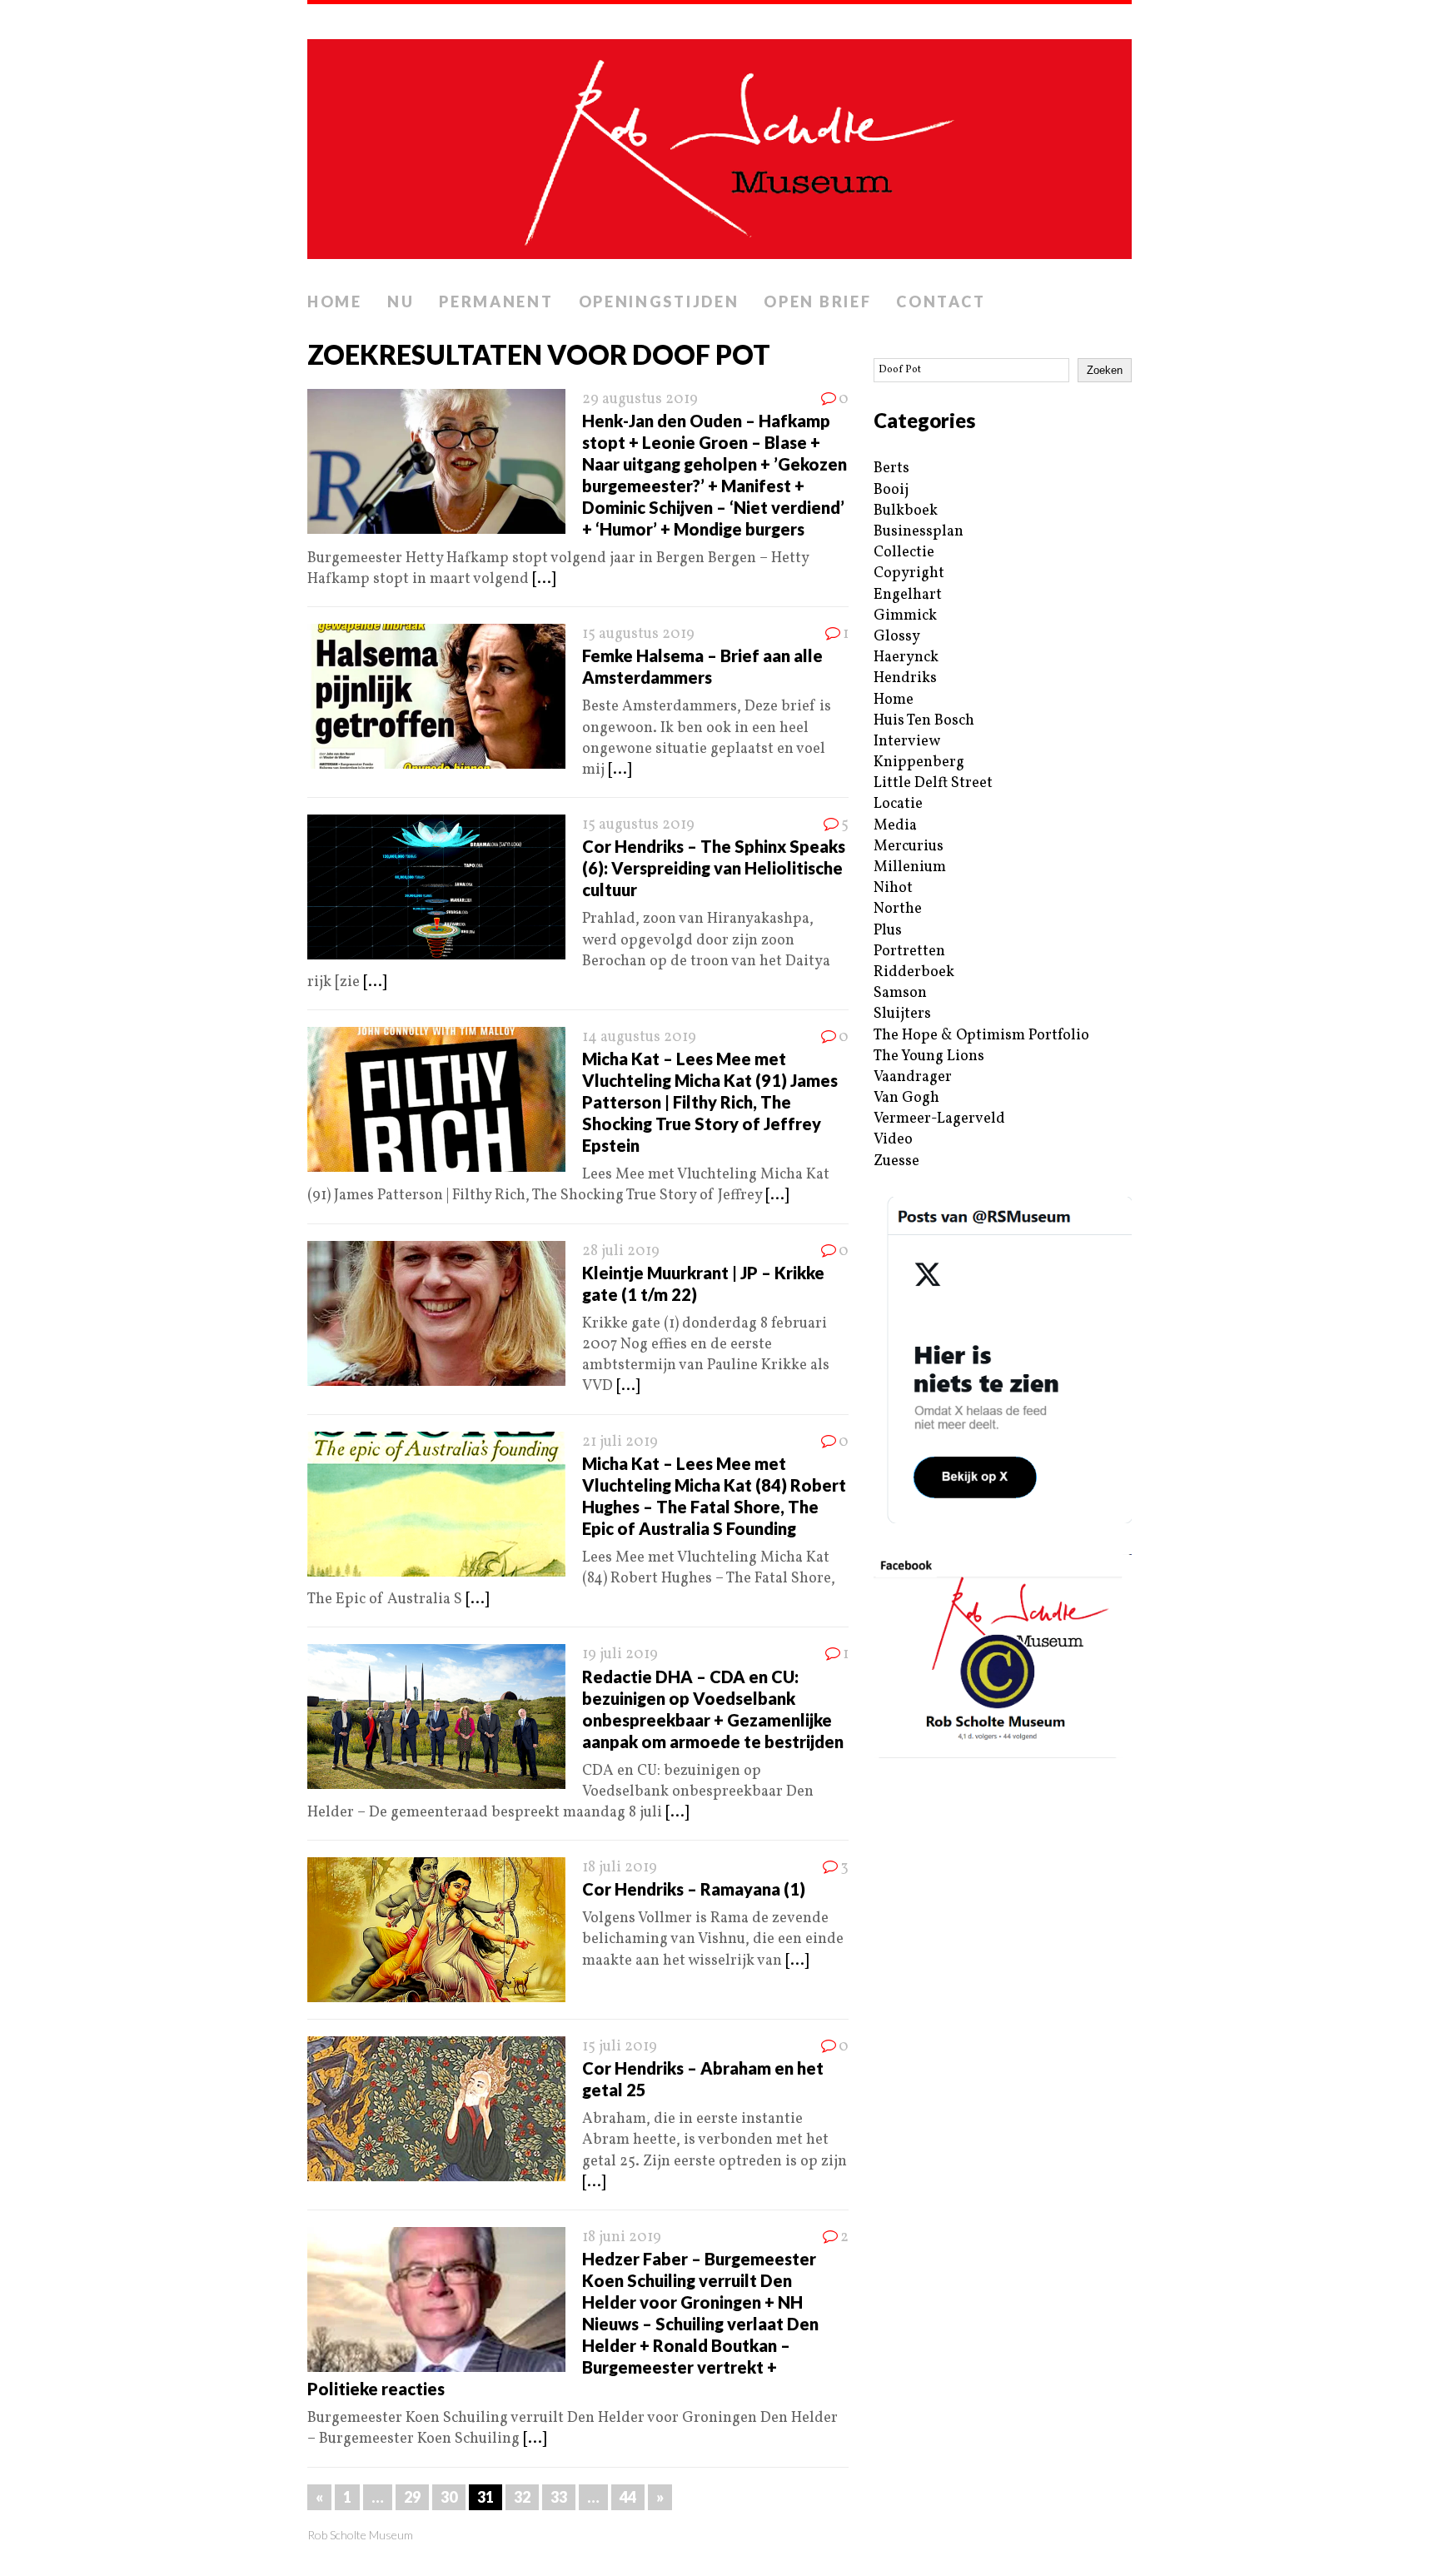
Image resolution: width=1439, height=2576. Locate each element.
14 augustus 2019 (639, 1037)
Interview (907, 742)
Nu (401, 301)
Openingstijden (659, 301)
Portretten (909, 952)
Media (895, 826)
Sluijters (902, 1014)
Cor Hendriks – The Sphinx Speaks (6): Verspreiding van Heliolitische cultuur (714, 868)
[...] (544, 579)
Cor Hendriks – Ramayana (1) (694, 1889)
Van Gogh (906, 1098)
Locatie (898, 804)
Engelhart (908, 595)
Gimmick (905, 616)
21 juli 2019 (620, 1442)
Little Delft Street (933, 783)
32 (522, 2497)
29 (412, 2497)
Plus (888, 931)
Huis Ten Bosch (924, 721)
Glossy (897, 637)
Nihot (893, 888)
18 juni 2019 (622, 2237)
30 (449, 2497)
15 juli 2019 (620, 2047)
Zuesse (896, 1161)
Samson (900, 993)
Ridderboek (914, 972)
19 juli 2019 (620, 1654)
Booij (891, 490)
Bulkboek (906, 511)
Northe (898, 909)
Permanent (496, 301)
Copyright (909, 573)
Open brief (817, 301)
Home (335, 301)
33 (559, 2497)
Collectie (904, 553)
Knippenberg (919, 762)
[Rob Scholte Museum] (719, 144)
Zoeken (1105, 370)
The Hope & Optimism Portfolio (981, 1036)
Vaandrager (913, 1077)
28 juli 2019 (621, 1251)
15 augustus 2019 (638, 634)
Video (893, 1140)
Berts (891, 468)
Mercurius (909, 847)
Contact (941, 301)
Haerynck (906, 658)
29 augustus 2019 (640, 399)
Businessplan (919, 532)
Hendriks (905, 678)
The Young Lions (929, 1056)
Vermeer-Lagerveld (939, 1119)
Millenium (910, 867)
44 (628, 2497)
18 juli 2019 (620, 1868)
